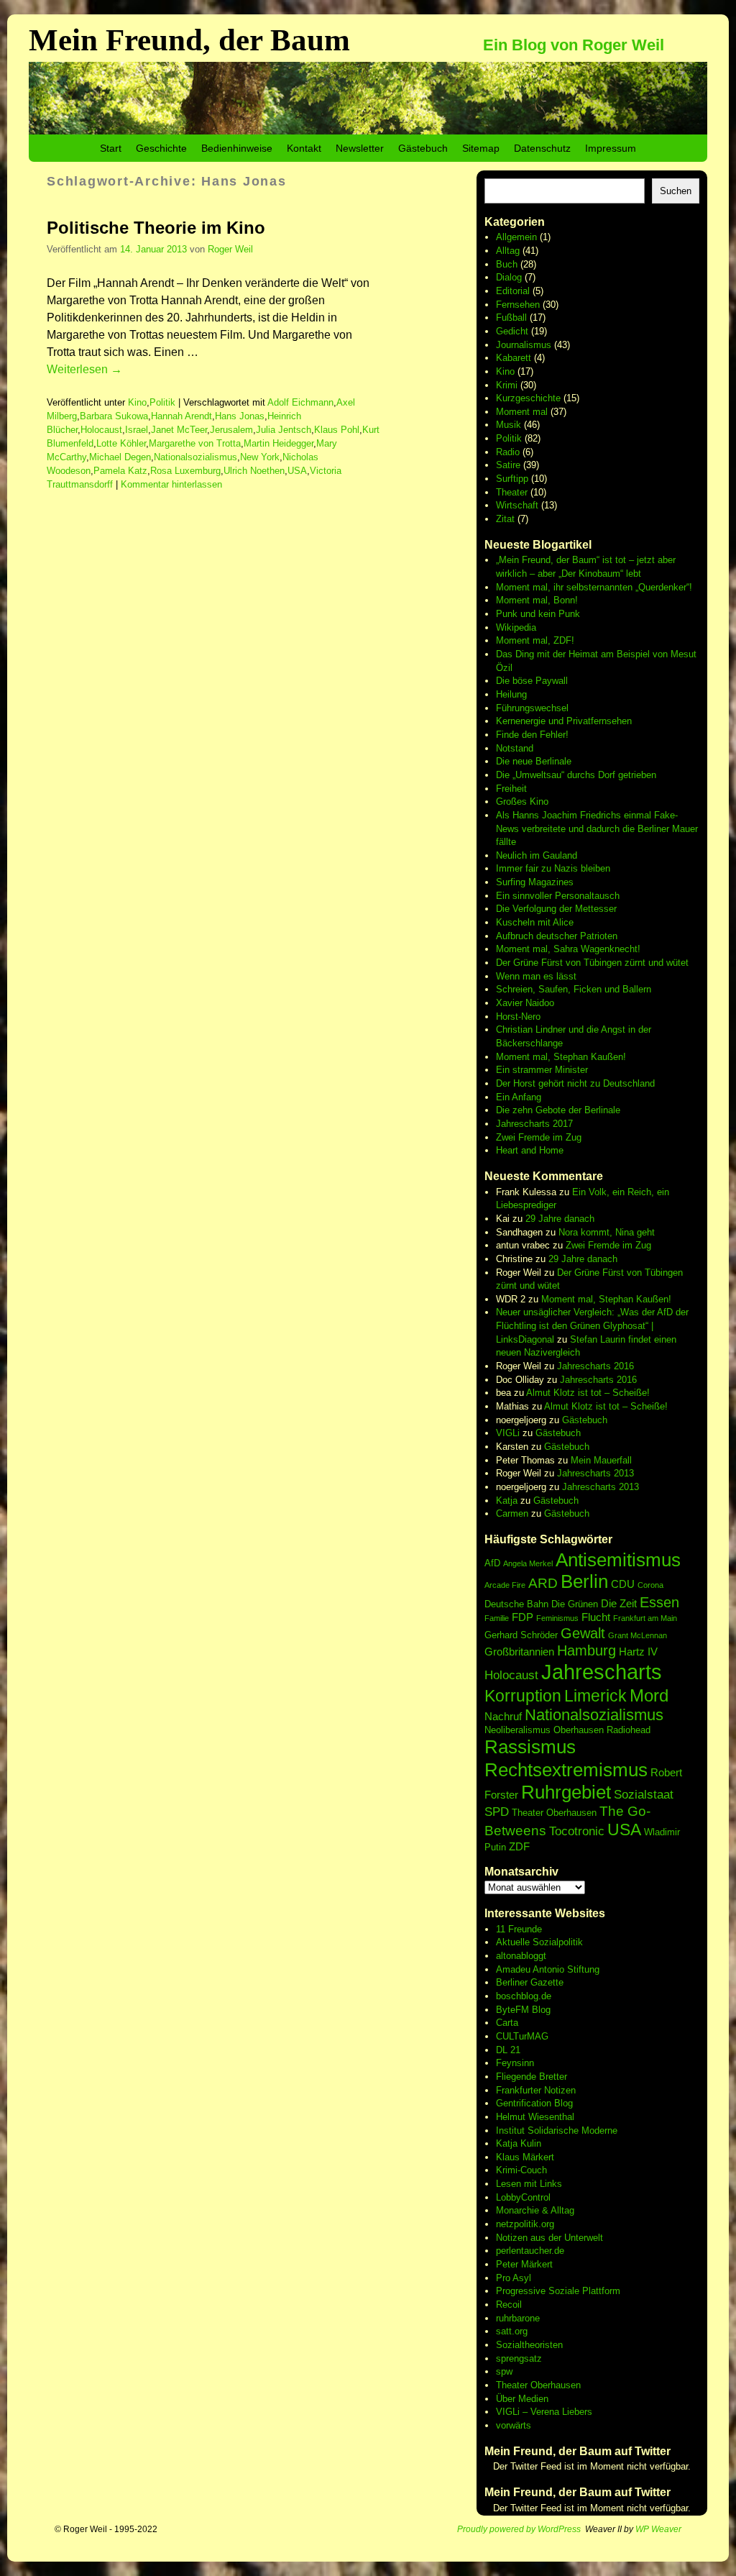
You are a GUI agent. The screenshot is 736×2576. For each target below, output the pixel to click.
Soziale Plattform (584, 2291)
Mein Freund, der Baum (189, 40)
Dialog (509, 277)
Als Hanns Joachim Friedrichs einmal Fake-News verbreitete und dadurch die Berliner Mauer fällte (597, 828)
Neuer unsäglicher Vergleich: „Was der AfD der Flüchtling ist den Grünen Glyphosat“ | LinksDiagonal (592, 1325)
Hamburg (586, 1650)
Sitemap (481, 148)
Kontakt (304, 148)
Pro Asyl (514, 2278)
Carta (507, 2023)
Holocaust (101, 430)
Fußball (511, 318)
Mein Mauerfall (601, 1460)
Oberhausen (579, 1730)
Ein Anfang (519, 1097)
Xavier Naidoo (525, 1003)
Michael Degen (120, 457)
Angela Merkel (528, 1563)
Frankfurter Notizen (536, 2090)
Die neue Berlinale (534, 761)
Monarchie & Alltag (535, 2210)
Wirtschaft (517, 505)
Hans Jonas (240, 416)
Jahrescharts (602, 1672)
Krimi (507, 385)
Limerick (595, 1696)
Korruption (523, 1696)
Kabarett (514, 358)
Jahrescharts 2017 (534, 1124)
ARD (543, 1583)
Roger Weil (230, 249)
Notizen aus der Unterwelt (549, 2238)
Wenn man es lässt (536, 976)
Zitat (505, 519)
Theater (512, 492)
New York (260, 457)
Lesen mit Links (529, 2184)
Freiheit (511, 789)
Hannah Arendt (181, 416)
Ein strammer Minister (542, 1070)
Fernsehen (518, 305)
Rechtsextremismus (566, 1770)
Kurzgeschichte (528, 398)
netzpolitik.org (525, 2224)
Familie (497, 1618)
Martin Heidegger (279, 443)
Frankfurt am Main (645, 1618)
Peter (509, 2264)
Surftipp (512, 479)
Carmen (512, 1513)
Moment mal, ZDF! (535, 640)
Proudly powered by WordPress (519, 2529)
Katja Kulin (519, 2143)
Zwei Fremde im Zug (539, 1137)
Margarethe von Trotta (195, 443)
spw (504, 2371)
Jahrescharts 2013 (595, 1473)
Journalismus (524, 345)
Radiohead (629, 1730)
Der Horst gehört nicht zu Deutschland (575, 1083)
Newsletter (360, 148)
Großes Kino (522, 801)
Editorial (513, 291)
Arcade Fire (505, 1585)
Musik (509, 425)
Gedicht (512, 331)
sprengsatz (519, 2358)
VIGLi (508, 1433)
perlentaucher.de (530, 2251)
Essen (659, 1602)
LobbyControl (523, 2197)
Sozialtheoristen (529, 2345)
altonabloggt (521, 1956)
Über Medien (522, 2399)
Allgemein (516, 237)
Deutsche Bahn (516, 1604)
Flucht (596, 1617)
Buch (507, 264)
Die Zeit (619, 1603)
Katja (507, 1501)
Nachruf (503, 1716)
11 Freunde (519, 1929)
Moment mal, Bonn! (537, 600)
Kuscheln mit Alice (535, 922)
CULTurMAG (522, 2036)
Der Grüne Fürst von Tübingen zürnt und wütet (592, 963)
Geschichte (161, 148)
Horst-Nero (518, 1017)
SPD (497, 1812)
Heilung (511, 694)
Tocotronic (577, 1831)
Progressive (522, 2291)
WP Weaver (658, 2529)
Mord (649, 1695)
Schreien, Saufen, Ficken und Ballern (574, 989)
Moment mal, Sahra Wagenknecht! (568, 949)
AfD (492, 1563)
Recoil (509, 2305)
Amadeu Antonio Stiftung (548, 1969)
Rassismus (530, 1747)
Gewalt (583, 1633)
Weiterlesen (84, 369)
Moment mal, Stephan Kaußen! (561, 1057)
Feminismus (557, 1618)
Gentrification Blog (534, 2103)
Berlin (584, 1581)
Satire (508, 465)
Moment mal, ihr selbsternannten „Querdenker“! (594, 587)
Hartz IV (638, 1652)
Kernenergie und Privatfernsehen (564, 721)
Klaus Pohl (337, 430)
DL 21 (508, 2050)
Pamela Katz (120, 471)
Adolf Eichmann (300, 402)
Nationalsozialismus (195, 457)
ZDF (519, 1846)
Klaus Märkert (525, 2157)
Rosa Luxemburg (185, 471)
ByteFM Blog (523, 2010)
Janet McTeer (179, 430)
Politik (162, 402)
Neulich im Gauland (537, 855)
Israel (137, 430)
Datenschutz (542, 148)
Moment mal (522, 412)
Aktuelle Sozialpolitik (539, 1942)
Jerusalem (231, 430)
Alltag (508, 251)
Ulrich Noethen (254, 471)
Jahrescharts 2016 (595, 1366)
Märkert (537, 2264)
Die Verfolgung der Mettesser (556, 909)
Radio (508, 452)
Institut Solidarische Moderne (557, 2130)
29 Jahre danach (560, 1219)
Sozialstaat (644, 1795)
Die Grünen (575, 1604)
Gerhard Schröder (521, 1635)
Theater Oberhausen (554, 1813)
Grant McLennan (638, 1635)
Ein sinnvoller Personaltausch (558, 896)
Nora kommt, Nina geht (607, 1232)
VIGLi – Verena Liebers (544, 2412)
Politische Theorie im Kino (156, 228)
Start (111, 148)
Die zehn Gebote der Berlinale (558, 1110)
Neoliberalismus (517, 1730)
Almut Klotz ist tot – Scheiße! (588, 1393)
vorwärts (514, 2425)
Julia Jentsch (284, 430)
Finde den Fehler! (532, 735)
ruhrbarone (518, 2318)
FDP (523, 1617)
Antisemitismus (618, 1560)
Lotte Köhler (121, 443)
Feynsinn (515, 2063)
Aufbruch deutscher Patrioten (557, 936)
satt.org (512, 2331)
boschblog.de (524, 1996)
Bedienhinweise (237, 148)
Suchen (676, 191)
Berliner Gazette (530, 1982)
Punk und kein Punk (538, 614)
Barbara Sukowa (114, 416)
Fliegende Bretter (532, 2077)
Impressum (611, 148)
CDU (623, 1584)
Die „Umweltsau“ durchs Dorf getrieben (576, 775)
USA (297, 471)
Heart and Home (530, 1150)
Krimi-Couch (521, 2170)
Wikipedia (516, 627)
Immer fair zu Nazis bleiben (553, 868)
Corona (650, 1585)
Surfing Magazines (535, 882)
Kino (137, 402)
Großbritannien (519, 1652)
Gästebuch (423, 148)
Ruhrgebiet (566, 1792)
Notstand (515, 748)
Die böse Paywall (532, 681)
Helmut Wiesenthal (535, 2117)
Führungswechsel (532, 708)
